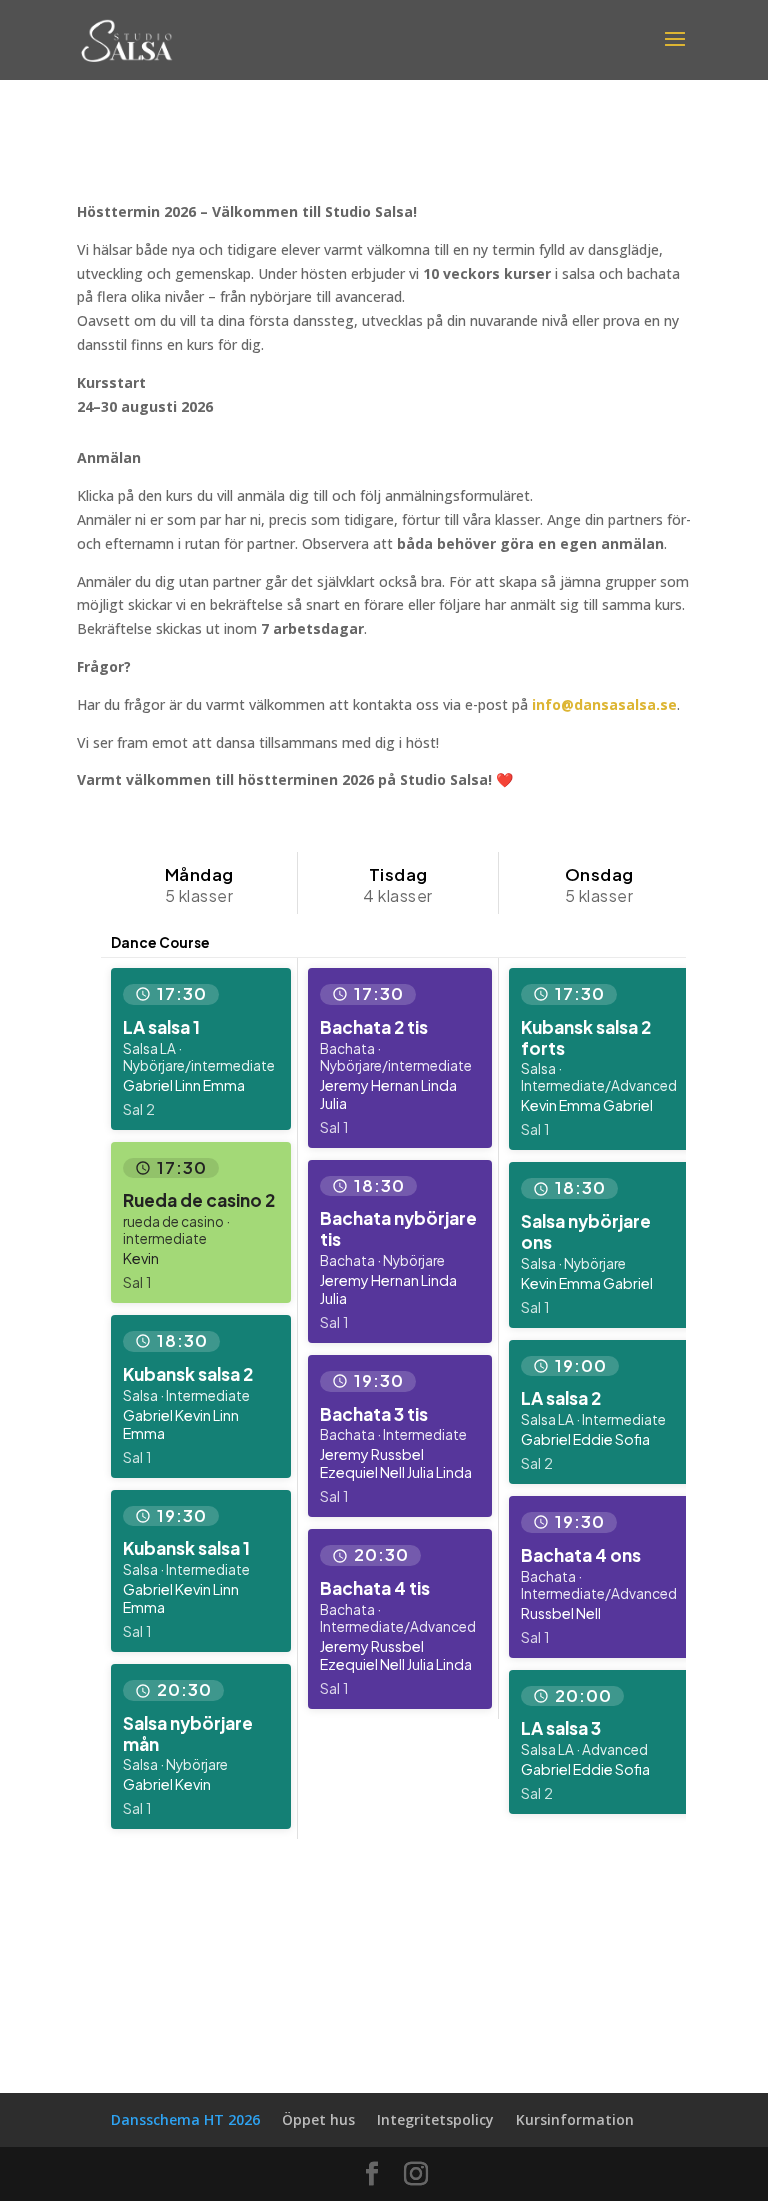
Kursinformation (575, 2119)
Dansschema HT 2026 (185, 2119)
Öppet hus (318, 2119)
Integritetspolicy (435, 2119)
